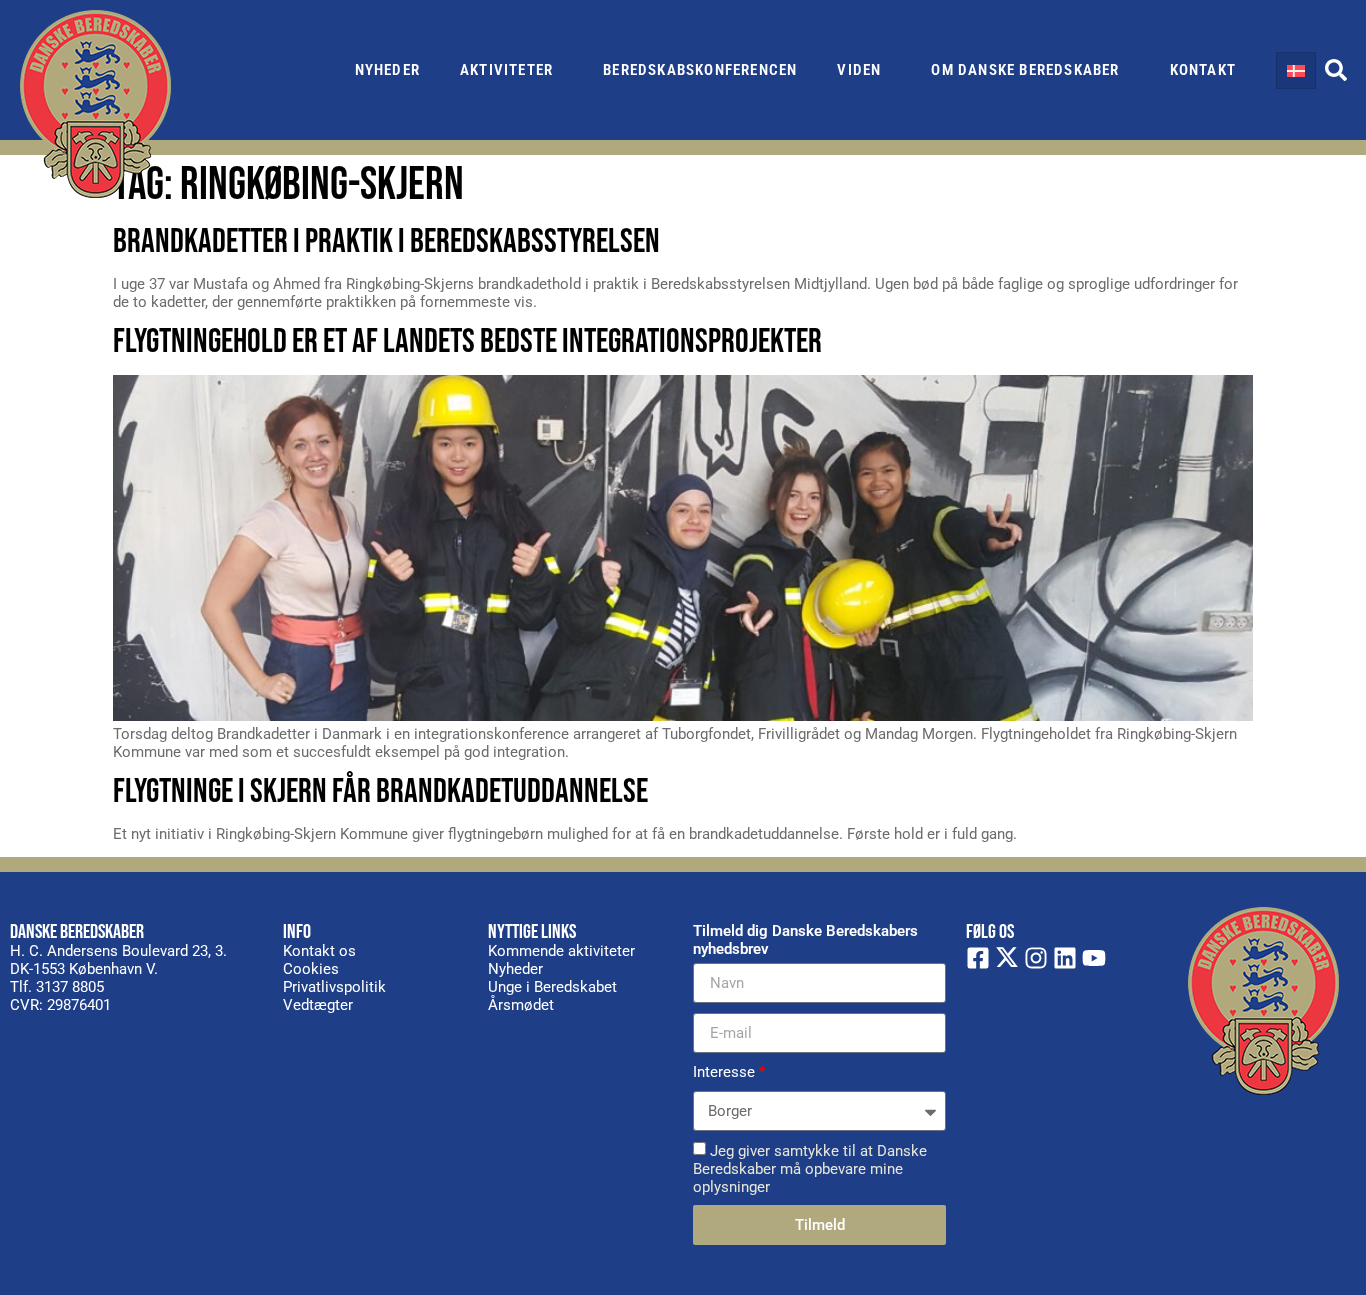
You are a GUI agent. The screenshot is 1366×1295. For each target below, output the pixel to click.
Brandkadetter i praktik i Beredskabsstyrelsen (386, 241)
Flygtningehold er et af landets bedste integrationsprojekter (467, 341)
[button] (1336, 70)
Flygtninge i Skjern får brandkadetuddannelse (380, 791)
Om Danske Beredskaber (1025, 70)
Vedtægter (318, 1005)
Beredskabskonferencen (700, 70)
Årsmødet (521, 1005)
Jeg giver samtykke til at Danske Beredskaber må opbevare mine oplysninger (810, 1169)
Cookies (311, 969)
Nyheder (387, 70)
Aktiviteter (506, 70)
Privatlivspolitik (334, 987)
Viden (859, 70)
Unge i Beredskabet (552, 987)
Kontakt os (319, 951)
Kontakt (1203, 70)
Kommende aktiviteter (561, 951)
